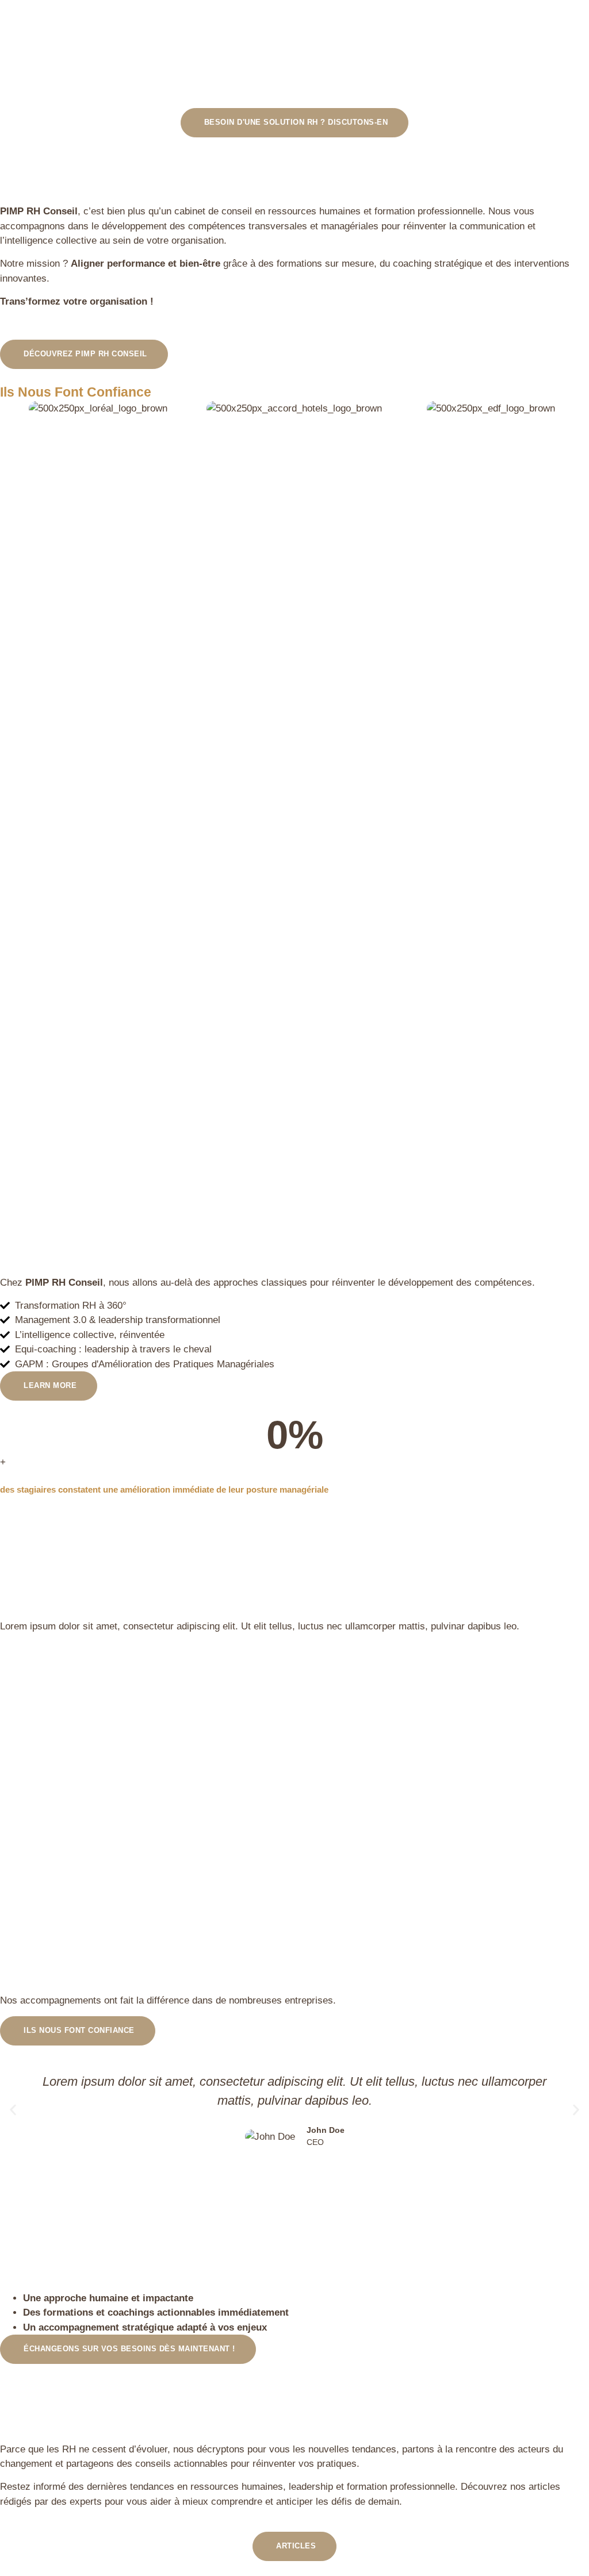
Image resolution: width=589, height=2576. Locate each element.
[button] (13, 2110)
